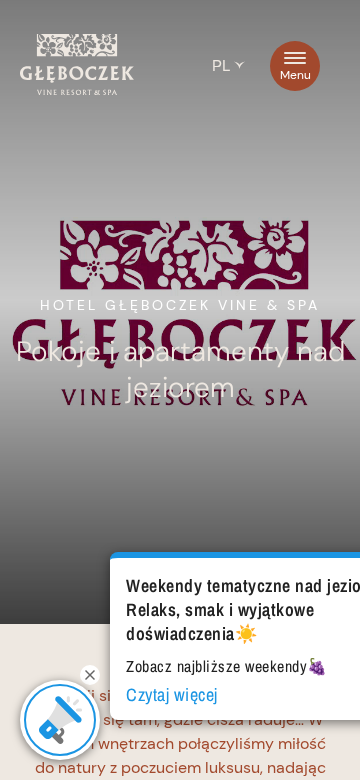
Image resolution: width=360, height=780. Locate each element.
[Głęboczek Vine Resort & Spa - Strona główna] (77, 90)
